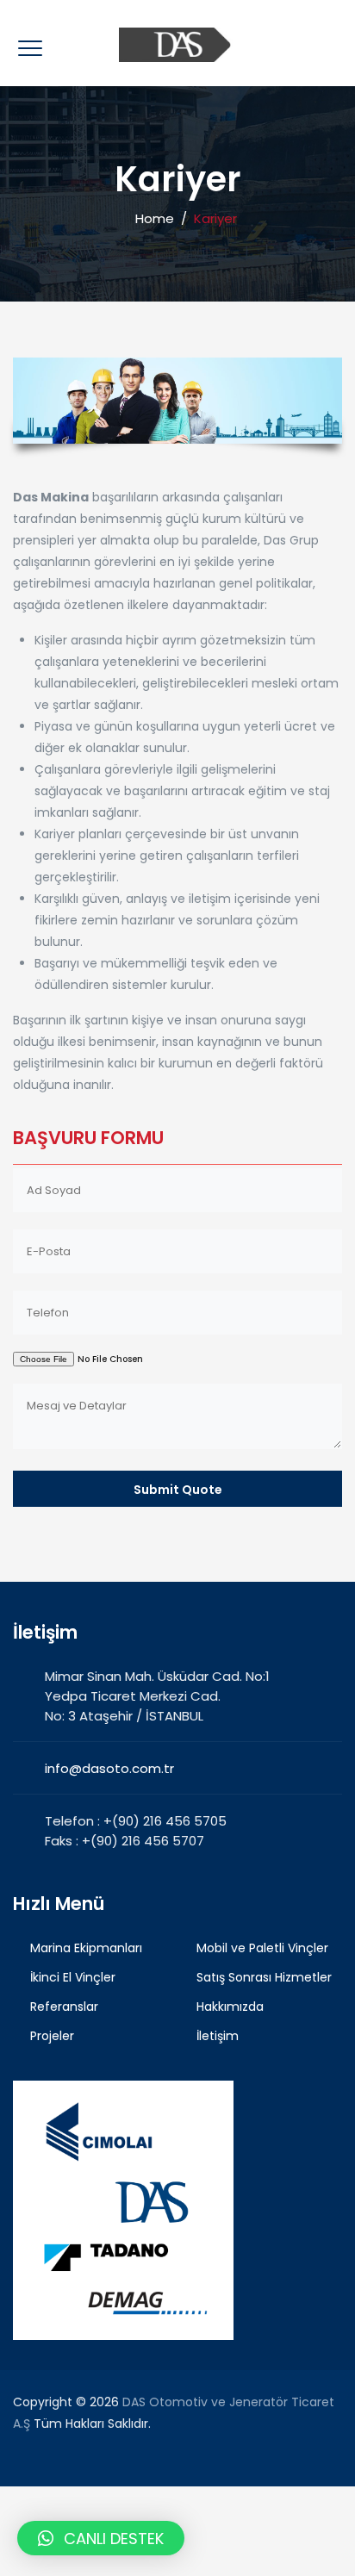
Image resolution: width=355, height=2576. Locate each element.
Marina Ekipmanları (86, 1948)
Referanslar (64, 2007)
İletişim (218, 2036)
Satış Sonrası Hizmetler (264, 1977)
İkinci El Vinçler (73, 1977)
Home (151, 218)
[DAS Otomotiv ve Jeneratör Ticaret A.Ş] (177, 43)
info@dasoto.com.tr (109, 1768)
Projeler (52, 2036)
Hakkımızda (230, 2007)
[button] (101, 2538)
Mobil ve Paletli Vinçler (262, 1948)
